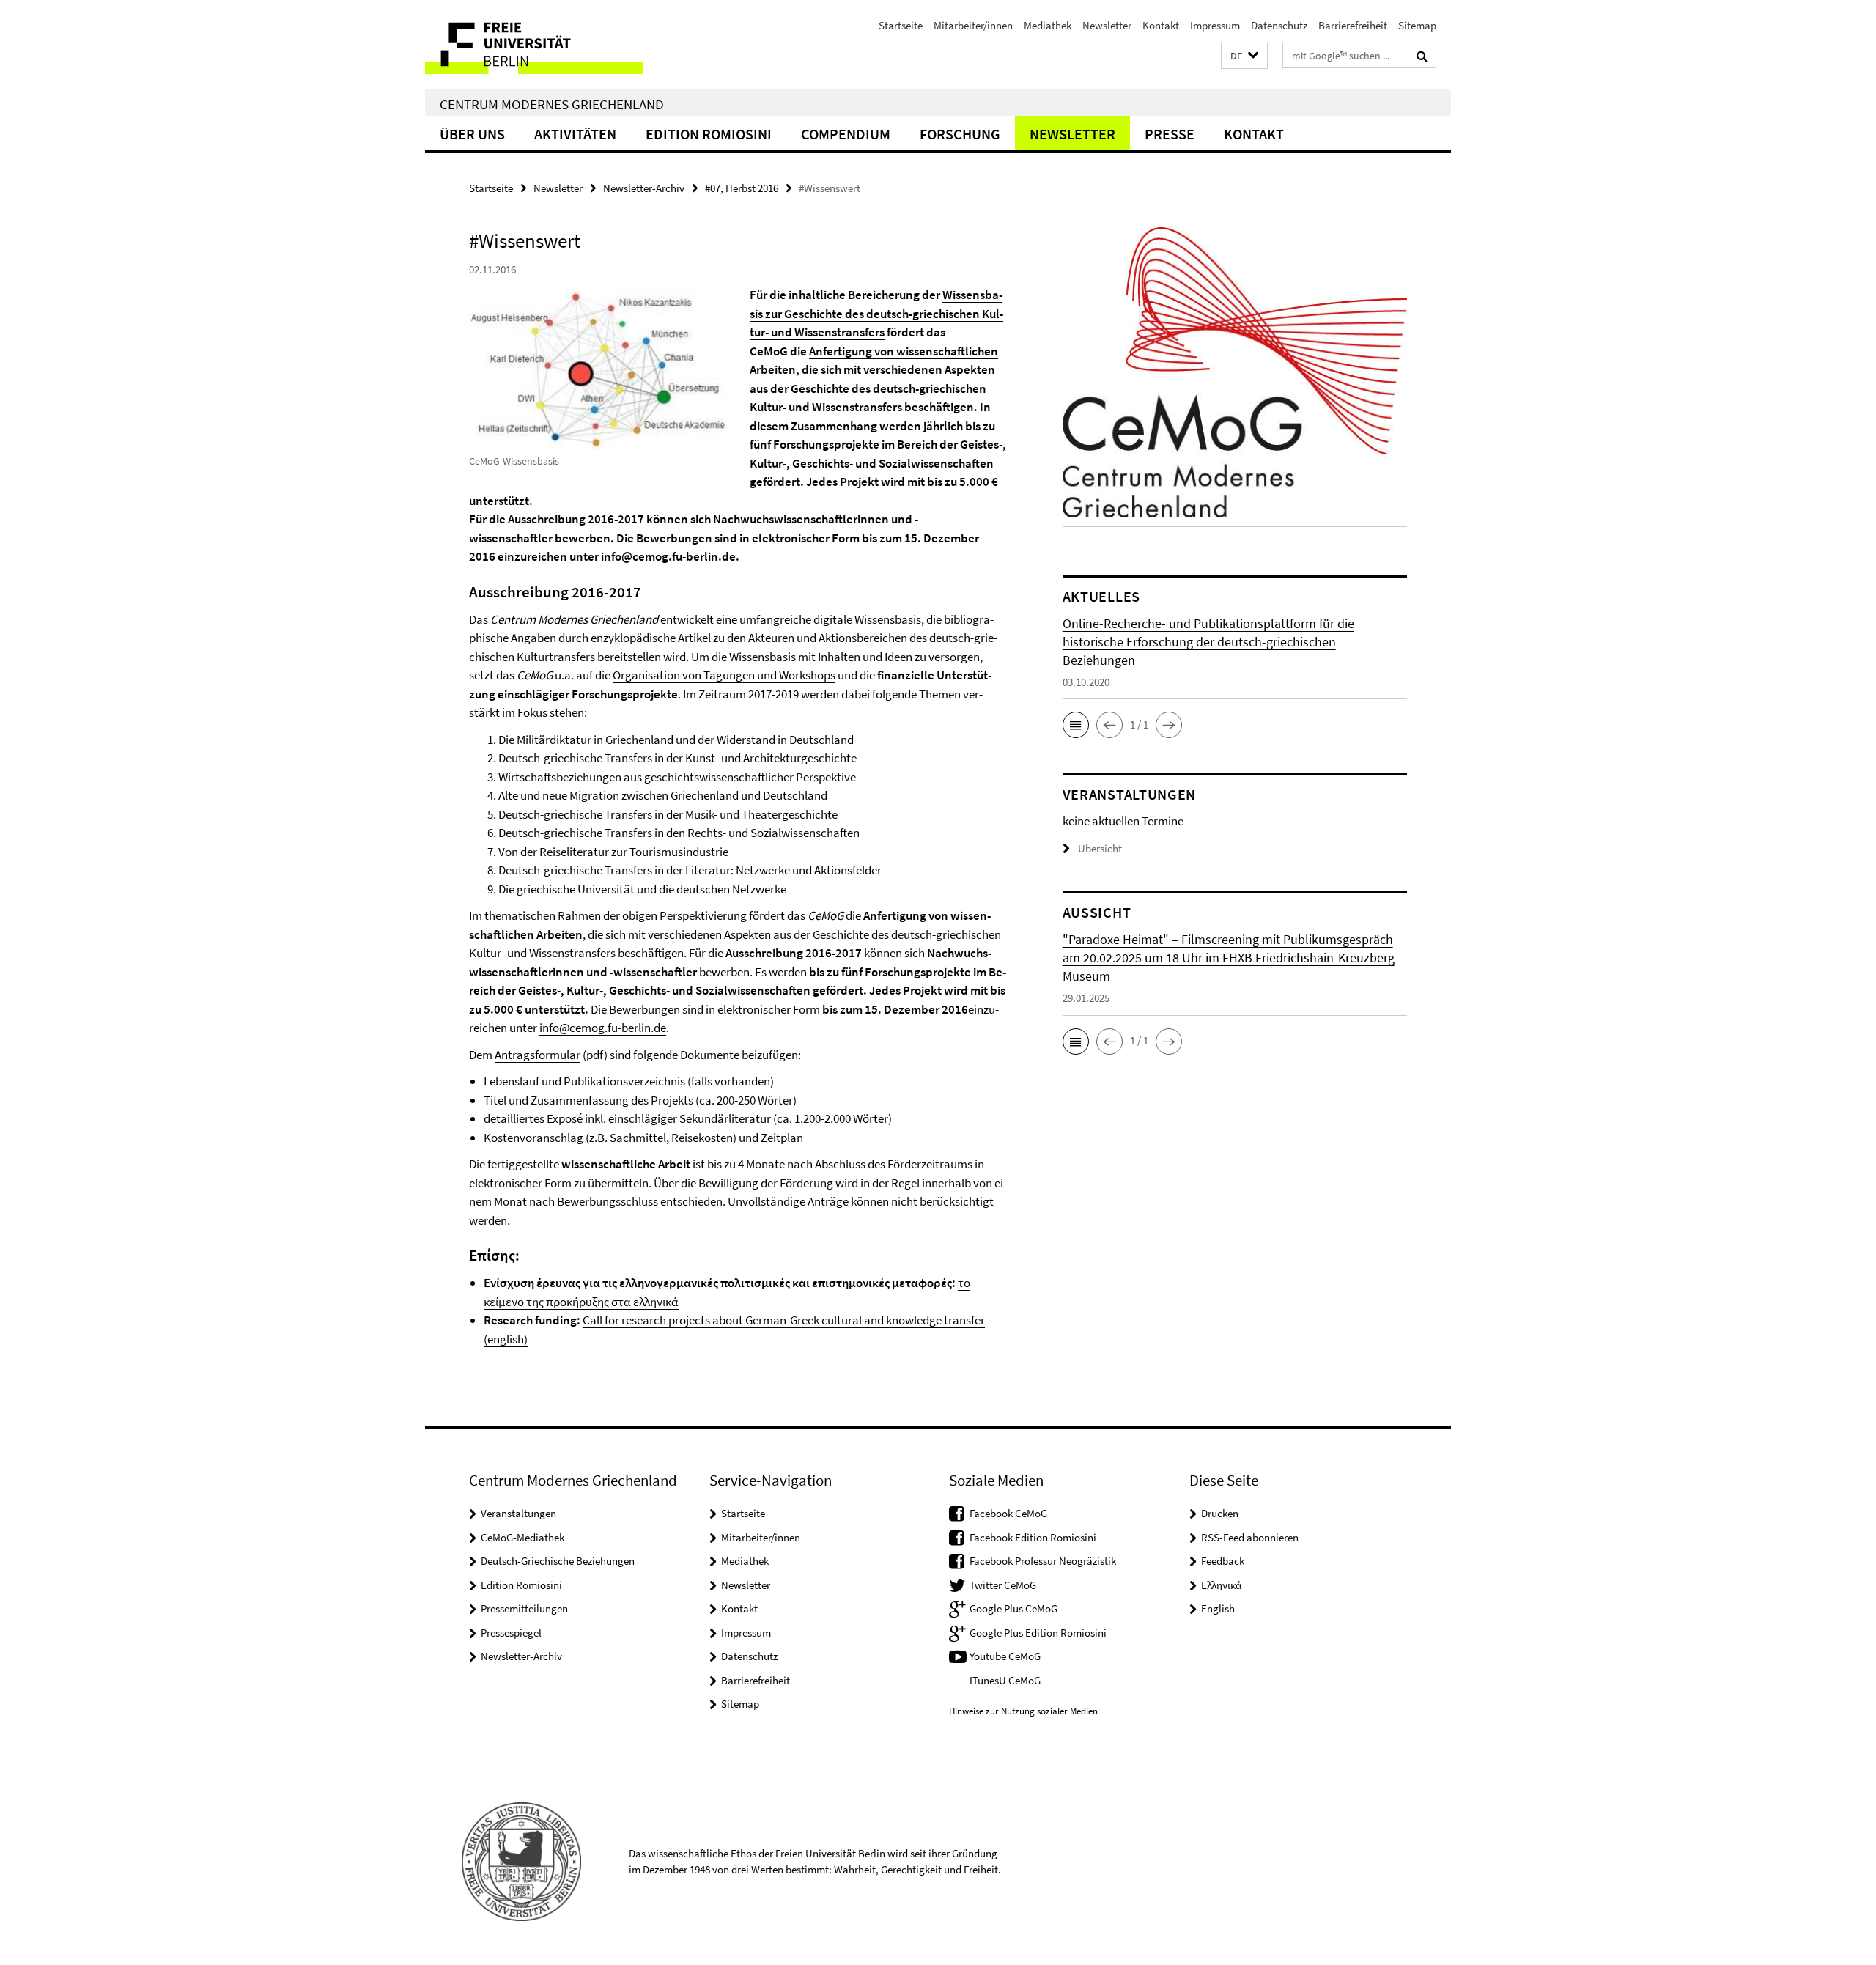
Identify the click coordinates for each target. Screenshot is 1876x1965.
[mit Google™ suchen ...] (1422, 56)
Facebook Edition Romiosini (1033, 1537)
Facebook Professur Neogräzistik (1043, 1561)
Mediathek (1048, 25)
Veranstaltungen (518, 1513)
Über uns (472, 134)
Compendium (846, 134)
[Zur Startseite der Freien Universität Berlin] (548, 44)
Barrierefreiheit (1353, 25)
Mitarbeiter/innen (973, 25)
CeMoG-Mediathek (522, 1537)
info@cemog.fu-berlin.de (668, 556)
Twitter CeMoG (1003, 1585)
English (1218, 1608)
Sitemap (1417, 25)
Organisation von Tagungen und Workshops (724, 675)
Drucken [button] (1220, 1513)
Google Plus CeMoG (1013, 1608)
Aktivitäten (575, 134)
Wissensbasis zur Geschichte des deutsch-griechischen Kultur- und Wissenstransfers (876, 313)
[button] (1244, 56)
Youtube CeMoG (1005, 1656)
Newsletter (1107, 25)
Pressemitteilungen (524, 1608)
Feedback (1223, 1561)
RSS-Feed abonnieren (1250, 1537)
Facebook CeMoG (1008, 1513)
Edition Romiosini (709, 134)
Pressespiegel (511, 1633)
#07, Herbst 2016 (742, 188)
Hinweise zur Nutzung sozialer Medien (1023, 1711)
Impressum (1215, 25)
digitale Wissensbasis (867, 619)
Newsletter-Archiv (644, 188)
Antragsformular (538, 1055)
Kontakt (1161, 25)
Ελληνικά (1221, 1585)
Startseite (901, 25)
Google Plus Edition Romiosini (1038, 1633)
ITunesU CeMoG (1005, 1680)
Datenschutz (1279, 25)
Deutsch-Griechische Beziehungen (558, 1561)
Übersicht (1100, 848)
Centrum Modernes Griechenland (552, 104)
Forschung (960, 134)
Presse (1170, 134)
